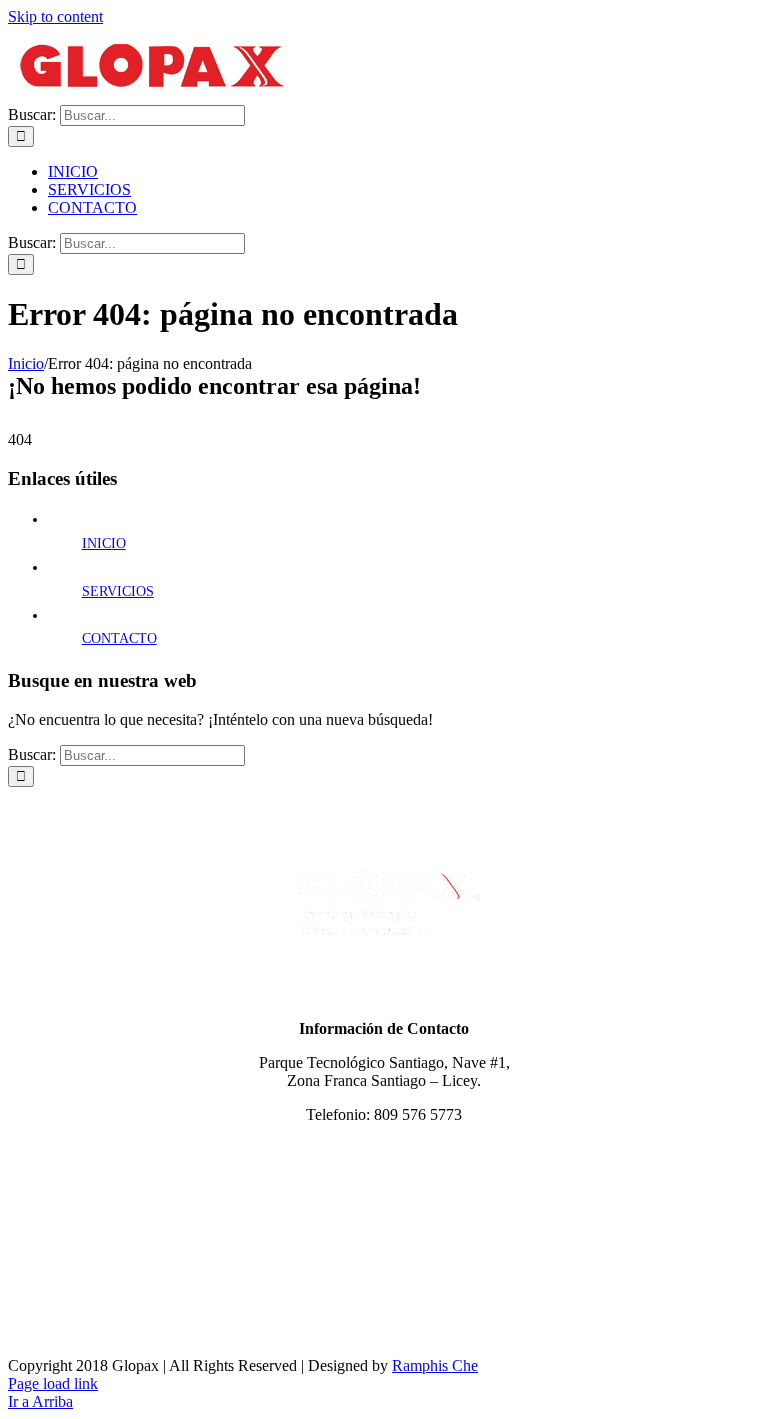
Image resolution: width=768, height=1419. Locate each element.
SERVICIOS (118, 591)
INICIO (104, 543)
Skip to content (55, 16)
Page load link (53, 1383)
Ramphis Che (435, 1365)
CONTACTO (119, 638)
